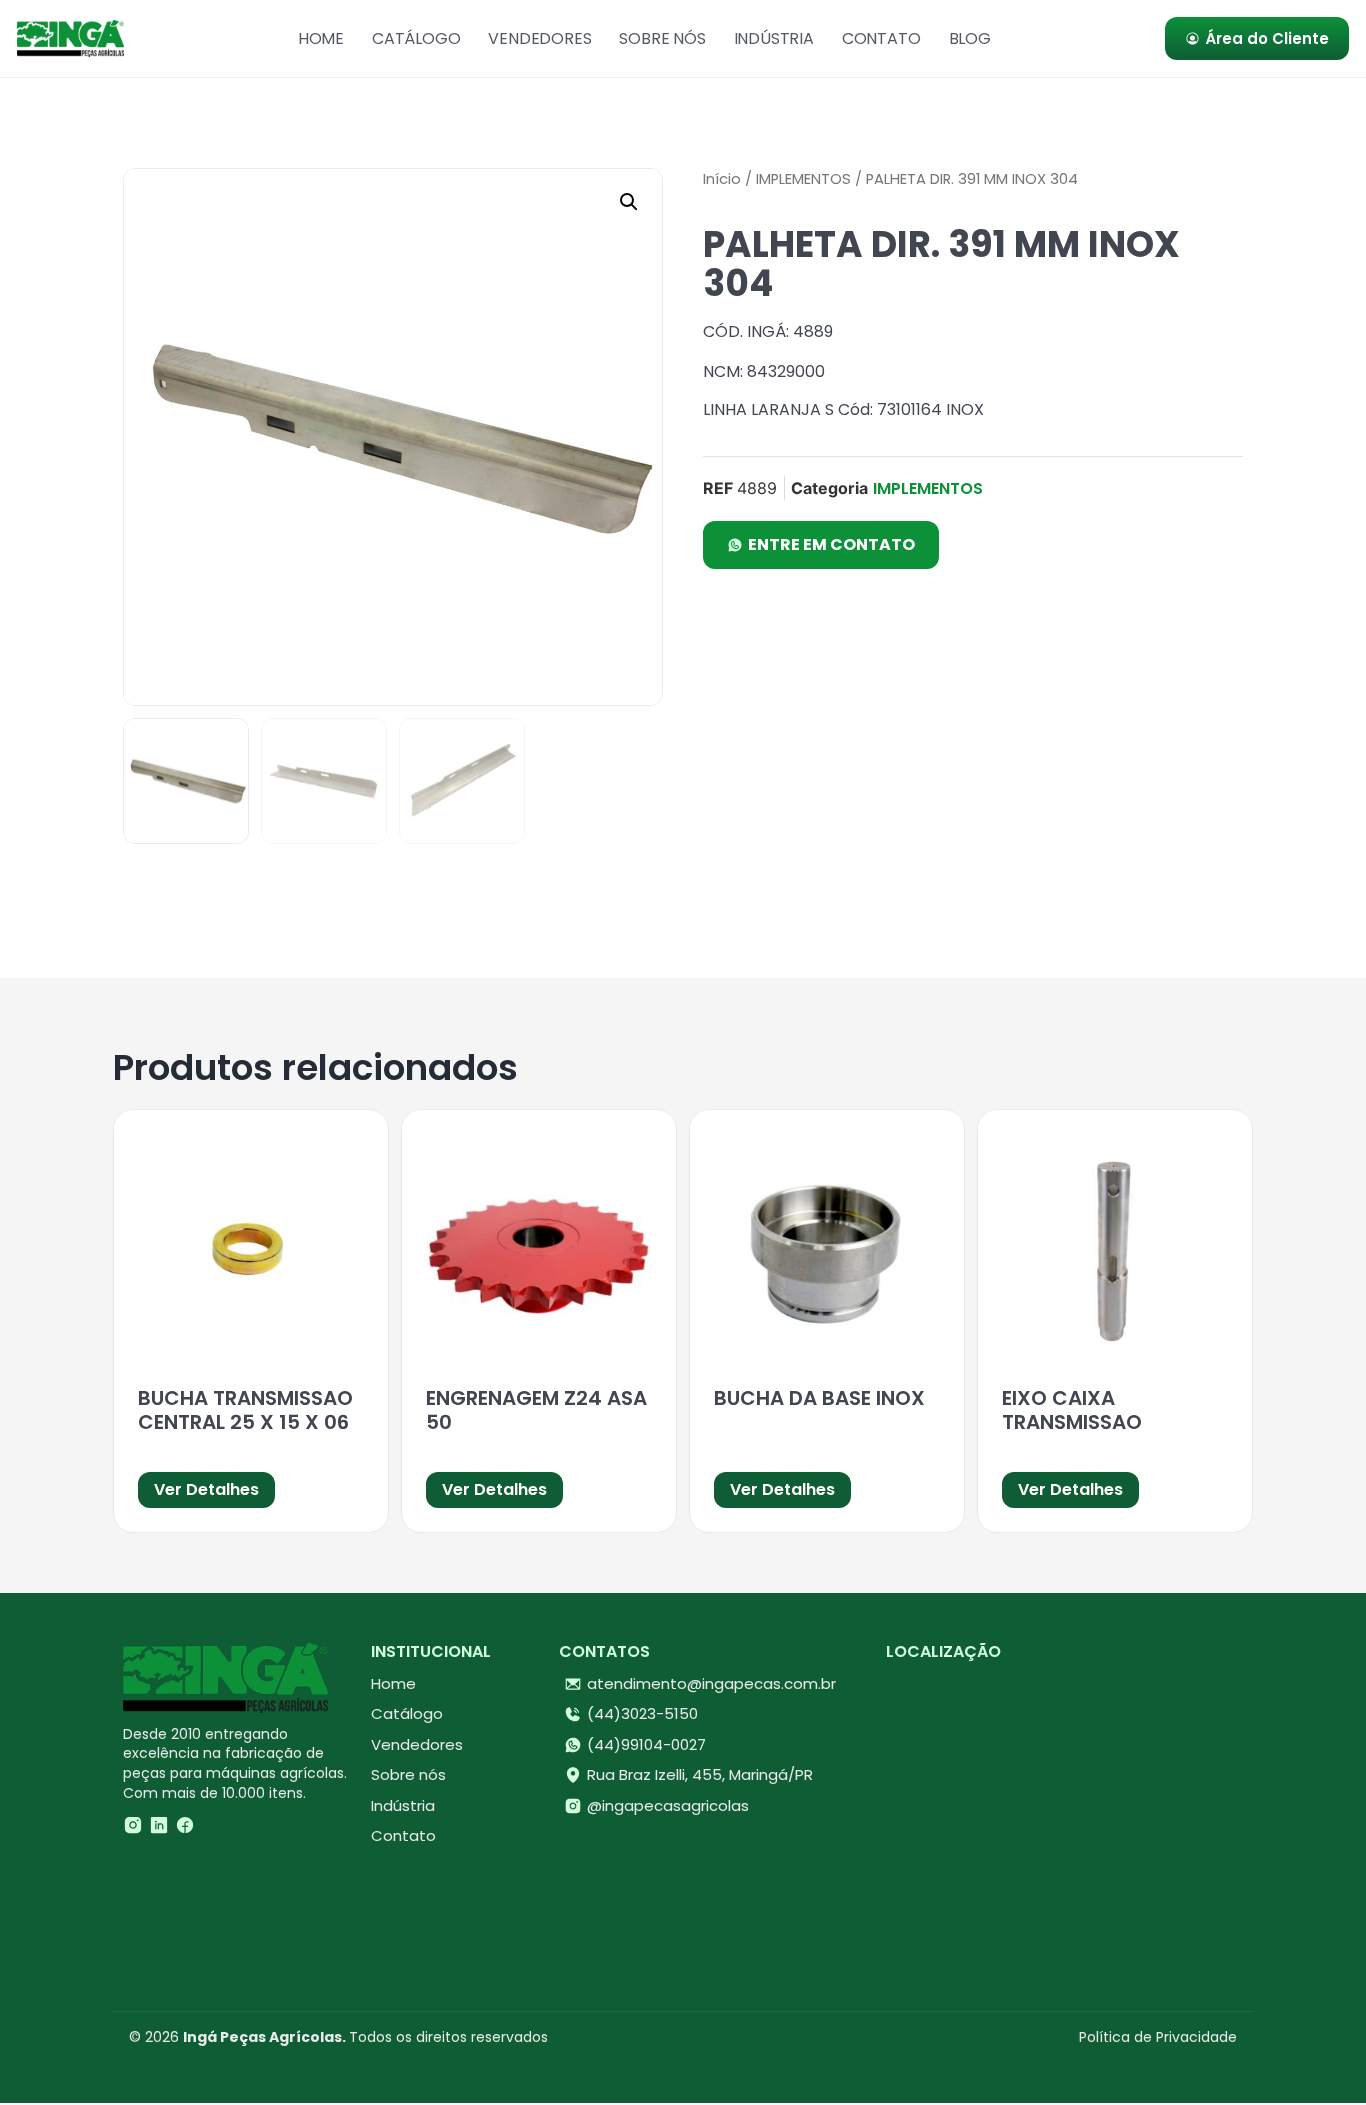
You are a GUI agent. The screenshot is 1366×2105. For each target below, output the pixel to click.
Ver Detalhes (206, 1489)
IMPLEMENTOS (803, 179)
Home (321, 38)
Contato (881, 38)
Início (722, 179)
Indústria (774, 38)
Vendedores (539, 38)
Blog (970, 38)
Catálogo (416, 38)
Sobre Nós (662, 38)
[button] (629, 202)
